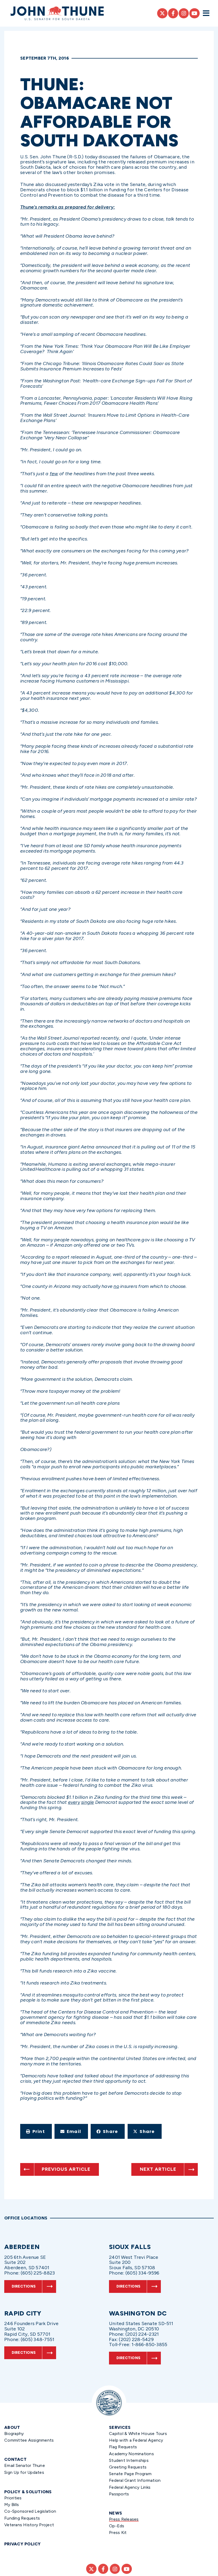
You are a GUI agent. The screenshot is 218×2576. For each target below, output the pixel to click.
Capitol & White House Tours (138, 2434)
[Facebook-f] (173, 13)
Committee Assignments (29, 2440)
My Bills (12, 2505)
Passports (119, 2494)
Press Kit (118, 2532)
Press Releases (124, 2519)
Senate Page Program (130, 2474)
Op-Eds (117, 2526)
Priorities (13, 2498)
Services (120, 2427)
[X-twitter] (162, 13)
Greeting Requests (128, 2467)
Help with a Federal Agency (136, 2440)
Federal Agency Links (130, 2487)
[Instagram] (184, 13)
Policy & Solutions (28, 2492)
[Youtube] (194, 13)
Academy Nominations (131, 2454)
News (116, 2513)
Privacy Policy (23, 2544)
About (12, 2427)
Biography (14, 2434)
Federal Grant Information (135, 2480)
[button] (36, 2131)
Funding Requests (22, 2518)
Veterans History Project (29, 2525)
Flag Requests (123, 2447)
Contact (15, 2459)
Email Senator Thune (25, 2465)
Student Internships (129, 2460)
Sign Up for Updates (24, 2472)
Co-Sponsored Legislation (30, 2511)
